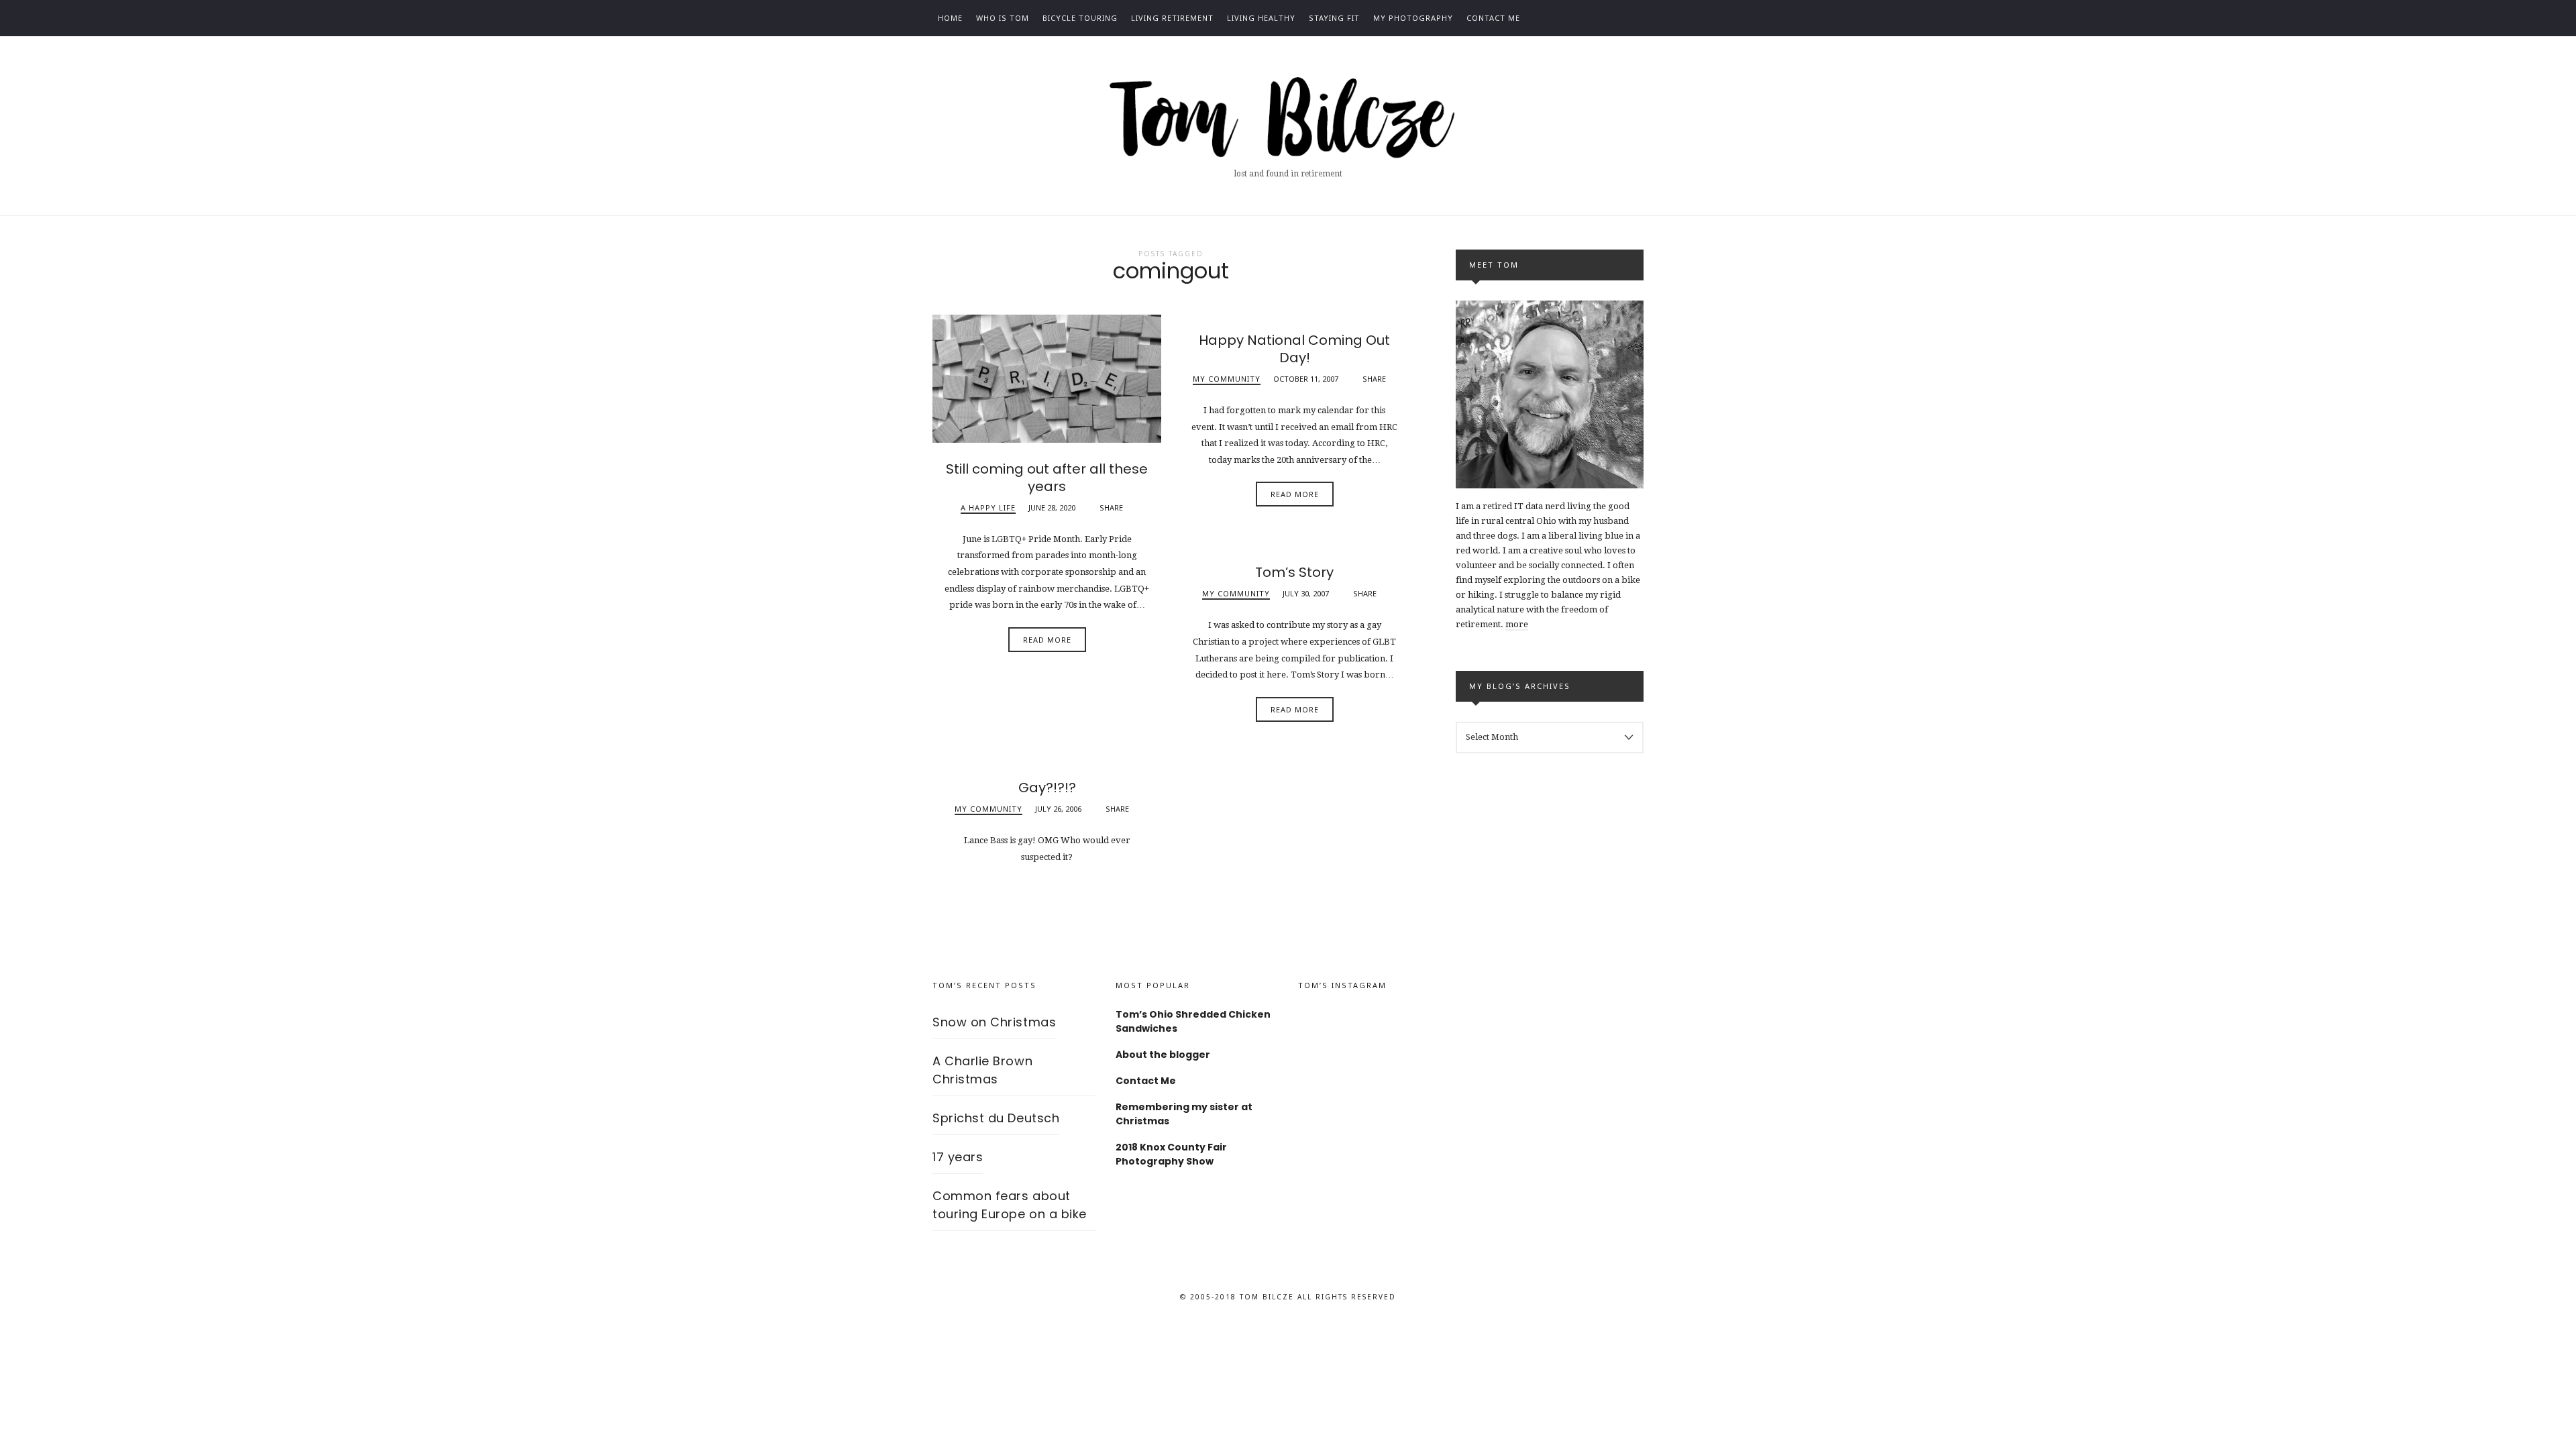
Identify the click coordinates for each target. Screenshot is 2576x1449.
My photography (1413, 18)
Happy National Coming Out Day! (1294, 349)
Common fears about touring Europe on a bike (1010, 1205)
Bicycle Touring (1080, 18)
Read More (1047, 640)
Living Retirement (1172, 18)
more (1517, 624)
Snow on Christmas (994, 1022)
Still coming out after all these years (1047, 478)
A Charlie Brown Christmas (982, 1070)
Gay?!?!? (1047, 788)
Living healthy (1261, 18)
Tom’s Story (1294, 572)
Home (950, 18)
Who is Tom (1003, 18)
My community (1227, 379)
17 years (958, 1157)
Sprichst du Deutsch (996, 1118)
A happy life (988, 507)
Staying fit (1334, 18)
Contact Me (1493, 18)
